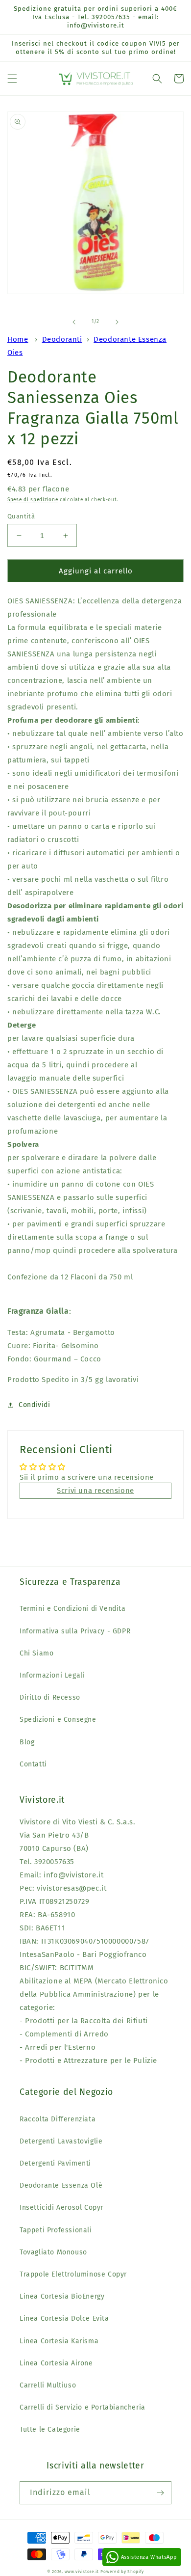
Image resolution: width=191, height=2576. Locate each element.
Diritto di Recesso (50, 1697)
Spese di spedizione (33, 500)
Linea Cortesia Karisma (59, 2341)
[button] (12, 79)
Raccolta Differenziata (58, 2119)
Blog (27, 1742)
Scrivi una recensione (95, 1491)
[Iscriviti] (160, 2493)
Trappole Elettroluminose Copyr (73, 2274)
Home (18, 339)
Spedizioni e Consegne (58, 1720)
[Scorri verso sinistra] (74, 322)
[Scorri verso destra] (117, 322)
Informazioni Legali (52, 1675)
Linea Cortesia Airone (56, 2363)
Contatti (33, 1764)
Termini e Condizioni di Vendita (73, 1609)
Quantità (21, 516)
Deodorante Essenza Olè (61, 2185)
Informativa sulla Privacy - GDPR (75, 1631)
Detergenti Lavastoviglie (61, 2141)
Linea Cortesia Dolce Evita (64, 2318)
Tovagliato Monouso (53, 2252)
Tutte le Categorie (50, 2429)
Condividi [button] (34, 1405)
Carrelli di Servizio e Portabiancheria (83, 2407)
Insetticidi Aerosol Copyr (61, 2208)
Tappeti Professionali (56, 2230)
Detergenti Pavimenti (55, 2163)
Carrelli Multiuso (48, 2385)
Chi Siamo (36, 1653)
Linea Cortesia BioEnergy (62, 2296)
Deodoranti (62, 339)
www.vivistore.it (82, 2572)
